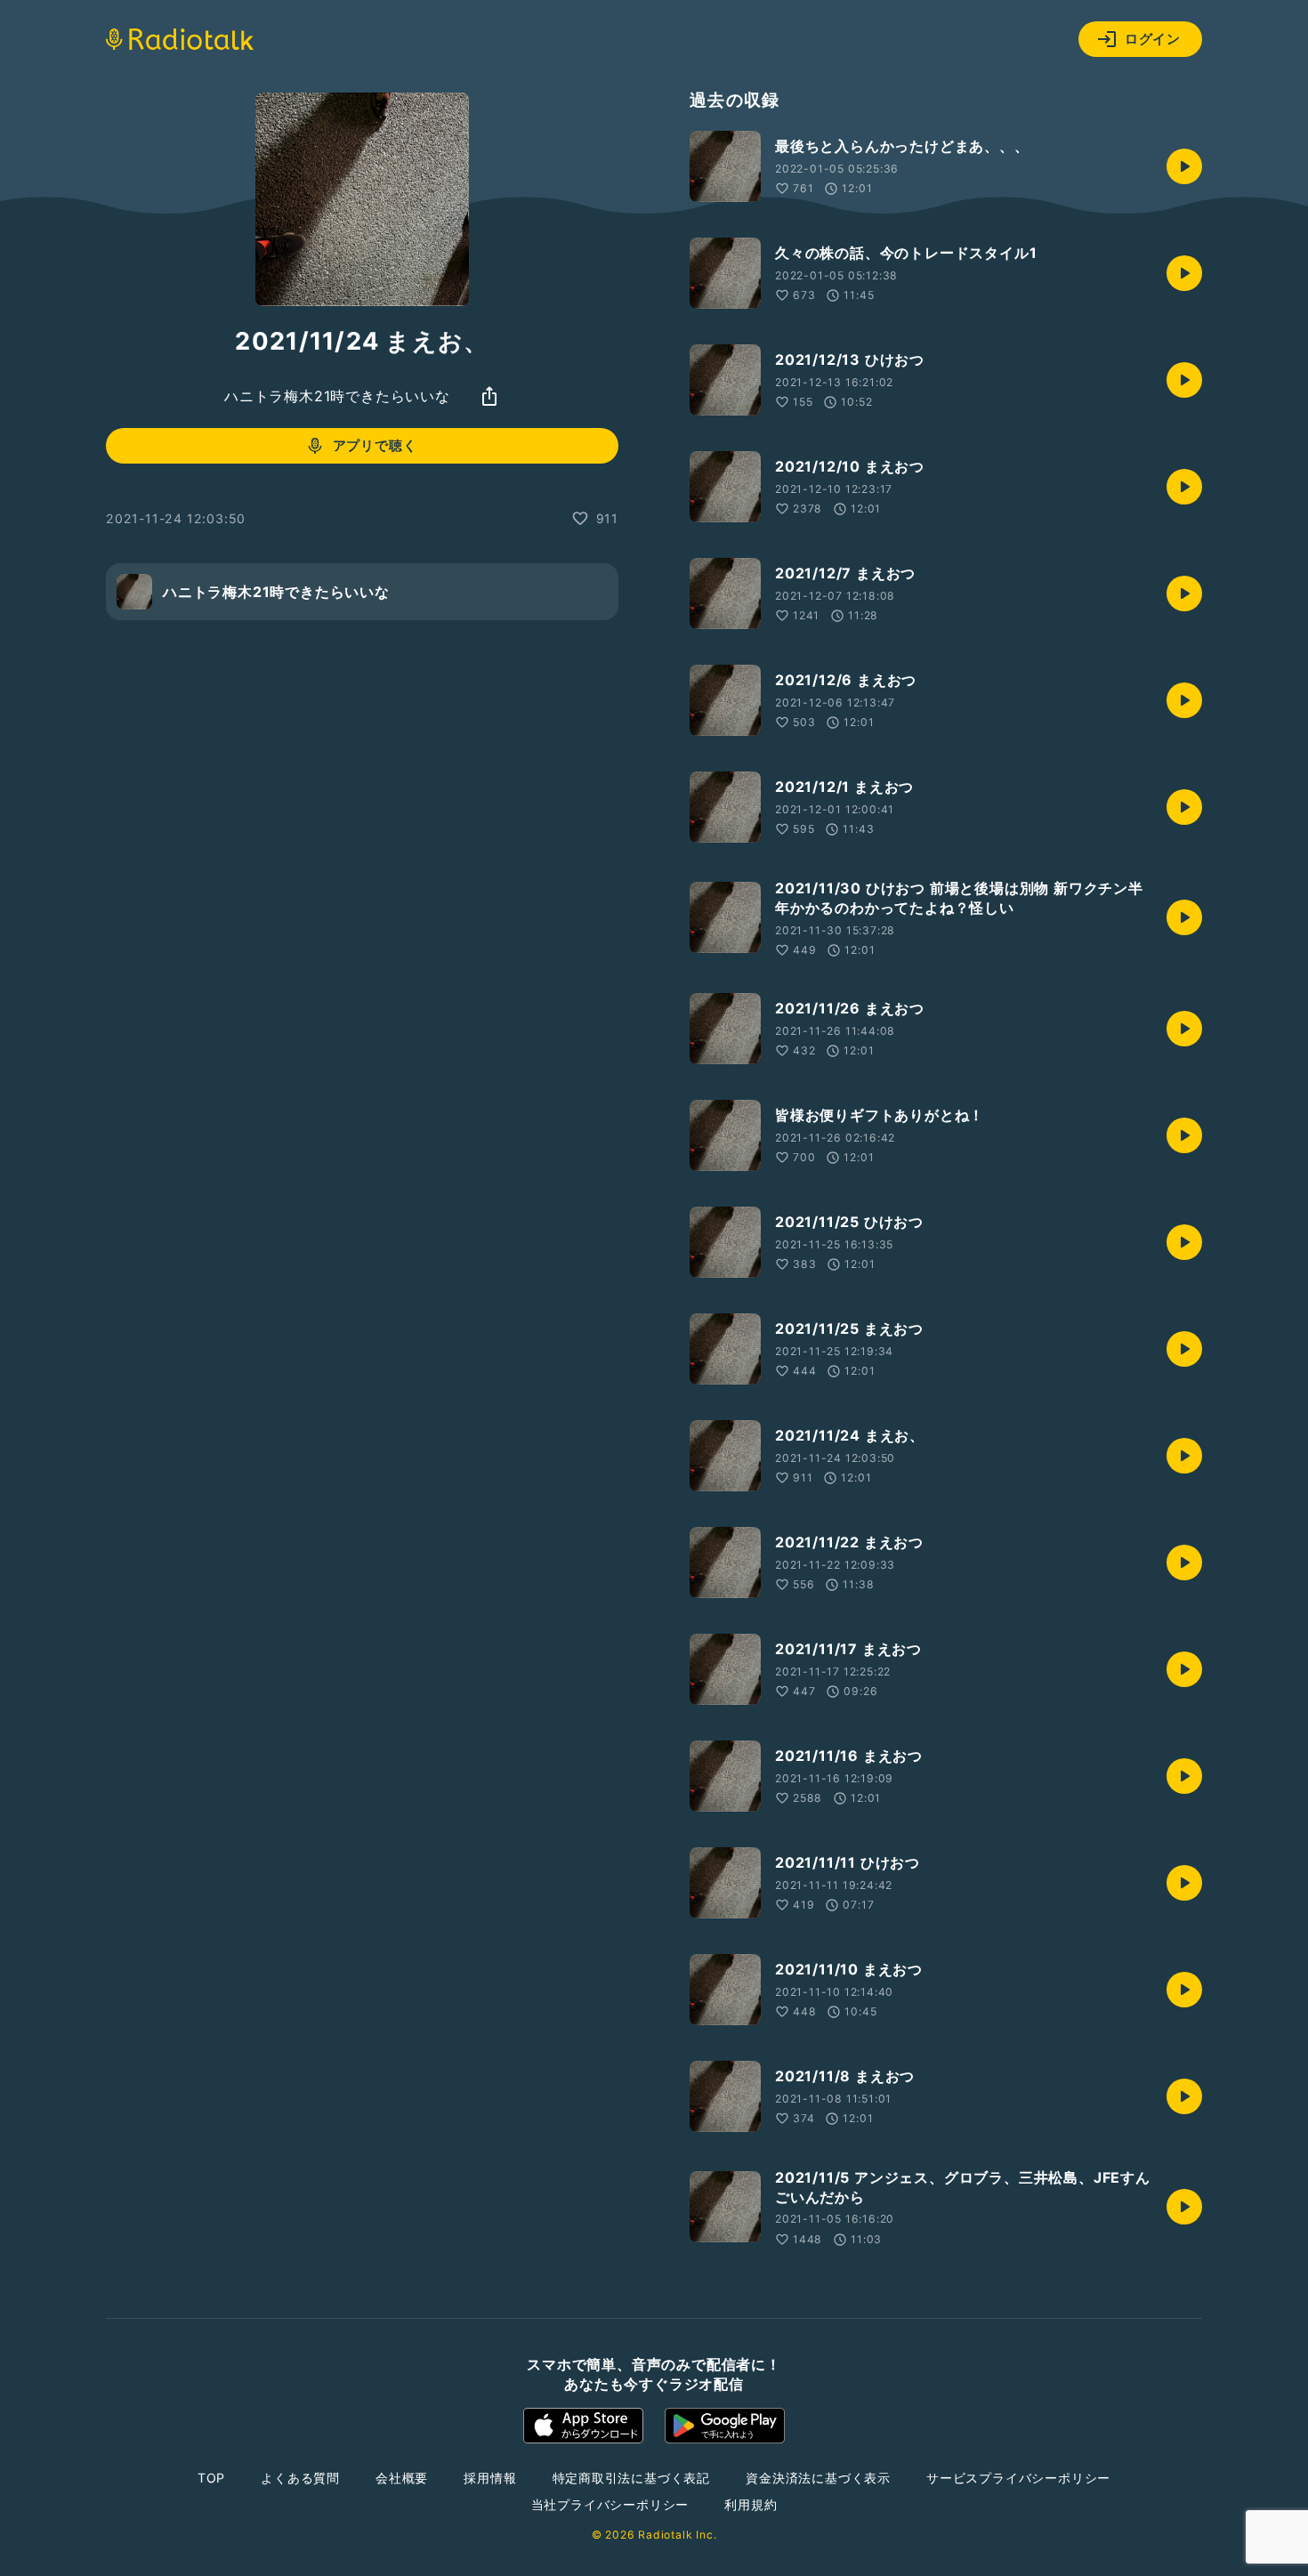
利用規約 (751, 2504)
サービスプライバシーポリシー (1018, 2478)
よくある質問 (300, 2478)
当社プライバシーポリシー (610, 2504)
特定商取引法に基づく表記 (632, 2478)
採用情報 (490, 2478)
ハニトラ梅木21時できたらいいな (337, 396)
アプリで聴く (375, 445)
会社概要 (402, 2478)
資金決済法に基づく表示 (818, 2478)
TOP (211, 2478)
